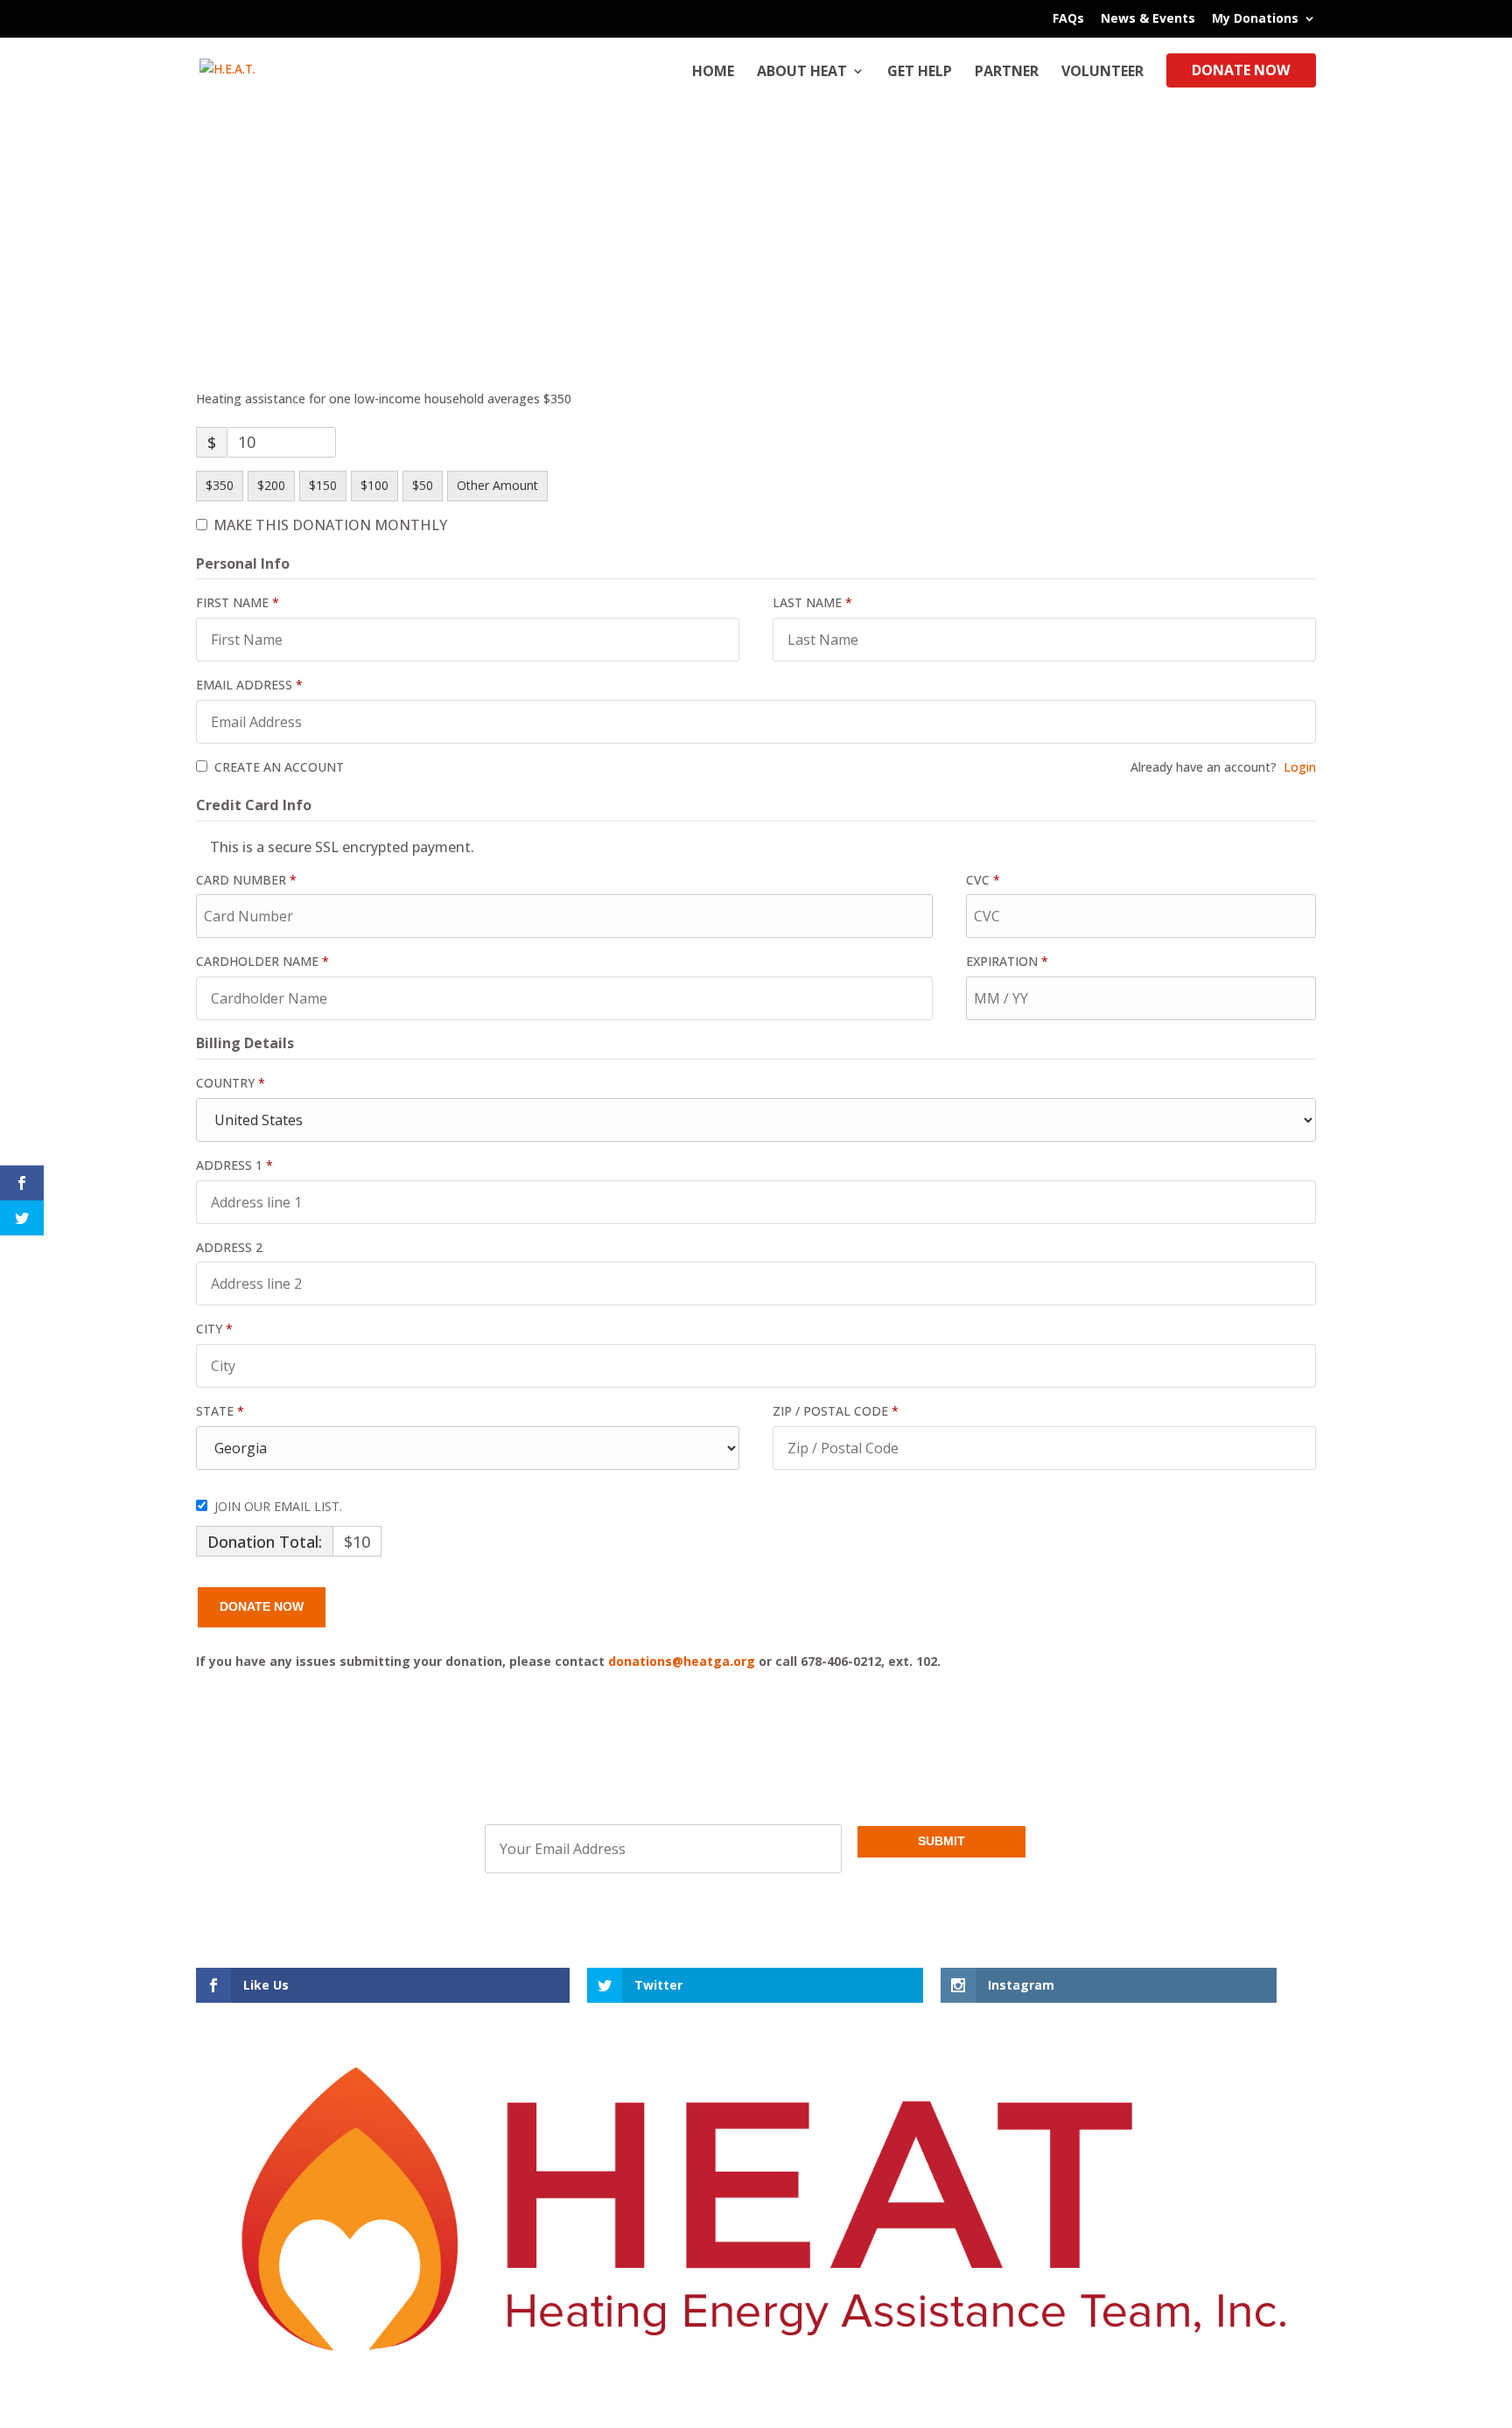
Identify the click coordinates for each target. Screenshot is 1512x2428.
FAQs (1068, 19)
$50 (423, 485)
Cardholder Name (262, 961)
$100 (374, 485)
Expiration (1007, 961)
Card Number (246, 880)
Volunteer (1102, 73)
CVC (983, 880)
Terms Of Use (848, 2036)
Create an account (277, 767)
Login (1300, 767)
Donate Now (1241, 72)
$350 (220, 485)
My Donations (1255, 19)
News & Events (1148, 19)
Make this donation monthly (330, 525)
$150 (323, 485)
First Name (238, 602)
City (214, 1329)
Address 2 (231, 1247)
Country (231, 1083)
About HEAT (802, 73)
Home (713, 73)
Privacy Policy (751, 2036)
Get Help (920, 73)
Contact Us (659, 2036)
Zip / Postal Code (836, 1411)
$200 (271, 485)
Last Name (812, 602)
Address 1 (234, 1165)
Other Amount (497, 485)
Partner (1007, 73)
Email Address (249, 685)
